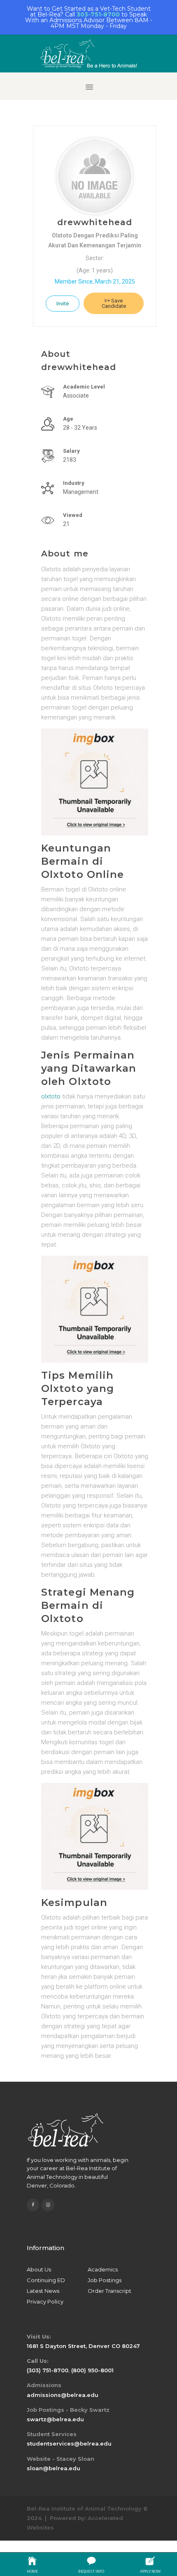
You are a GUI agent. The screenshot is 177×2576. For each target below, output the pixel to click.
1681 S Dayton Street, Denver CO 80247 (83, 2346)
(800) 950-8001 (92, 2370)
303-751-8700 (98, 14)
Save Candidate (114, 303)
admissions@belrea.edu (63, 2395)
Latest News (43, 2291)
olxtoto (51, 1096)
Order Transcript (109, 2291)
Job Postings (105, 2280)
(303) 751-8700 (48, 2370)
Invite (63, 304)
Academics (103, 2269)
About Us (39, 2269)
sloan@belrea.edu (54, 2468)
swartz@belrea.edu (55, 2419)
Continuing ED (46, 2280)
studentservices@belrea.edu (69, 2443)
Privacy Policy (45, 2301)
